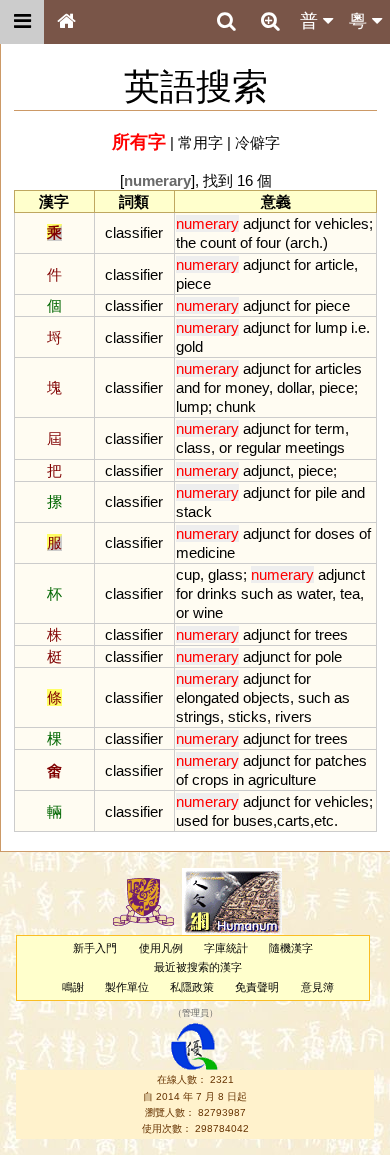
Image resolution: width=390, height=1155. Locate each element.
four (268, 242)
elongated (207, 697)
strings (198, 716)
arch (304, 242)
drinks (217, 593)
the (186, 242)
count (218, 242)
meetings (315, 447)
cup (188, 574)
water (314, 593)
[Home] (66, 22)
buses (253, 820)
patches (341, 760)
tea (350, 593)
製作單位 (127, 987)
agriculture (282, 779)
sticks (247, 716)
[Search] (226, 22)
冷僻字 (257, 142)
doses (335, 533)
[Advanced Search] (270, 21)
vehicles (342, 223)
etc (324, 820)
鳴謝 (73, 987)
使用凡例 (161, 948)
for (302, 223)
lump (331, 327)
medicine (205, 552)
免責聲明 (257, 987)
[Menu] (22, 22)
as (285, 593)
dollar (294, 387)
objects (266, 697)
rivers (293, 716)
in (238, 779)
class (193, 447)
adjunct (266, 223)
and (188, 387)
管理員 (195, 1013)
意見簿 (317, 987)
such (257, 593)
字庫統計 (226, 948)
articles (338, 368)
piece (193, 283)
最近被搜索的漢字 (198, 967)
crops (210, 779)
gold (189, 346)
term (330, 428)
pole (328, 656)
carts (293, 820)
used (192, 820)
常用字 (200, 142)
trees (331, 634)
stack (194, 511)
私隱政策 (192, 987)
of (246, 242)
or (225, 447)
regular (258, 447)
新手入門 (95, 948)
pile (326, 492)
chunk (236, 406)
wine (208, 612)
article (334, 264)
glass (225, 574)
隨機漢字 (291, 948)
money (247, 387)
